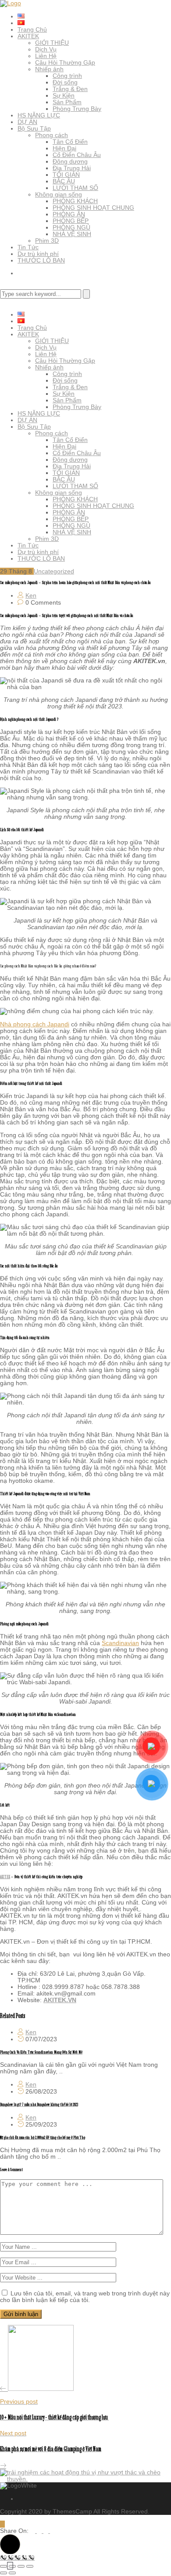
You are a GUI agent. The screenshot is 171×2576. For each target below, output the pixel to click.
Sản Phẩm (67, 102)
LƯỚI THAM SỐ (75, 188)
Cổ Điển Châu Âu (77, 155)
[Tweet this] (34, 2531)
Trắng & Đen (70, 89)
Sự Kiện (64, 95)
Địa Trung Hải (72, 168)
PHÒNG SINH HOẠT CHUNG (93, 208)
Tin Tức (28, 247)
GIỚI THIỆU (52, 43)
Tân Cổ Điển (70, 142)
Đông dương (70, 161)
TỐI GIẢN (66, 175)
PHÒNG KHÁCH (75, 201)
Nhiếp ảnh (49, 69)
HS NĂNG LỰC (39, 115)
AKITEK (28, 36)
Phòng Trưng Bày (77, 109)
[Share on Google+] (52, 2531)
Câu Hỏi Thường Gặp (65, 62)
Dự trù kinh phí (38, 254)
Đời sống (65, 82)
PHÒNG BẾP (71, 221)
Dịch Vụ (46, 49)
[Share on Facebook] (40, 2531)
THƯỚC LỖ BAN (41, 260)
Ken (31, 595)
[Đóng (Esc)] (30, 2566)
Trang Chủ (32, 29)
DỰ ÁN (27, 122)
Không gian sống (59, 194)
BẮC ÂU (64, 181)
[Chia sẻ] (21, 2566)
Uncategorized (54, 571)
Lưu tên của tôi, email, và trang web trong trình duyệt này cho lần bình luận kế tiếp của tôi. (85, 2297)
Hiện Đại (64, 148)
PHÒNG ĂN (69, 214)
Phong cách (52, 135)
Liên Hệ (46, 56)
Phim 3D (47, 241)
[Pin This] (47, 2531)
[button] (10, 2544)
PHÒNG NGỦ (71, 227)
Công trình (67, 76)
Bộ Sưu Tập (34, 128)
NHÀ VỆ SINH (72, 234)
